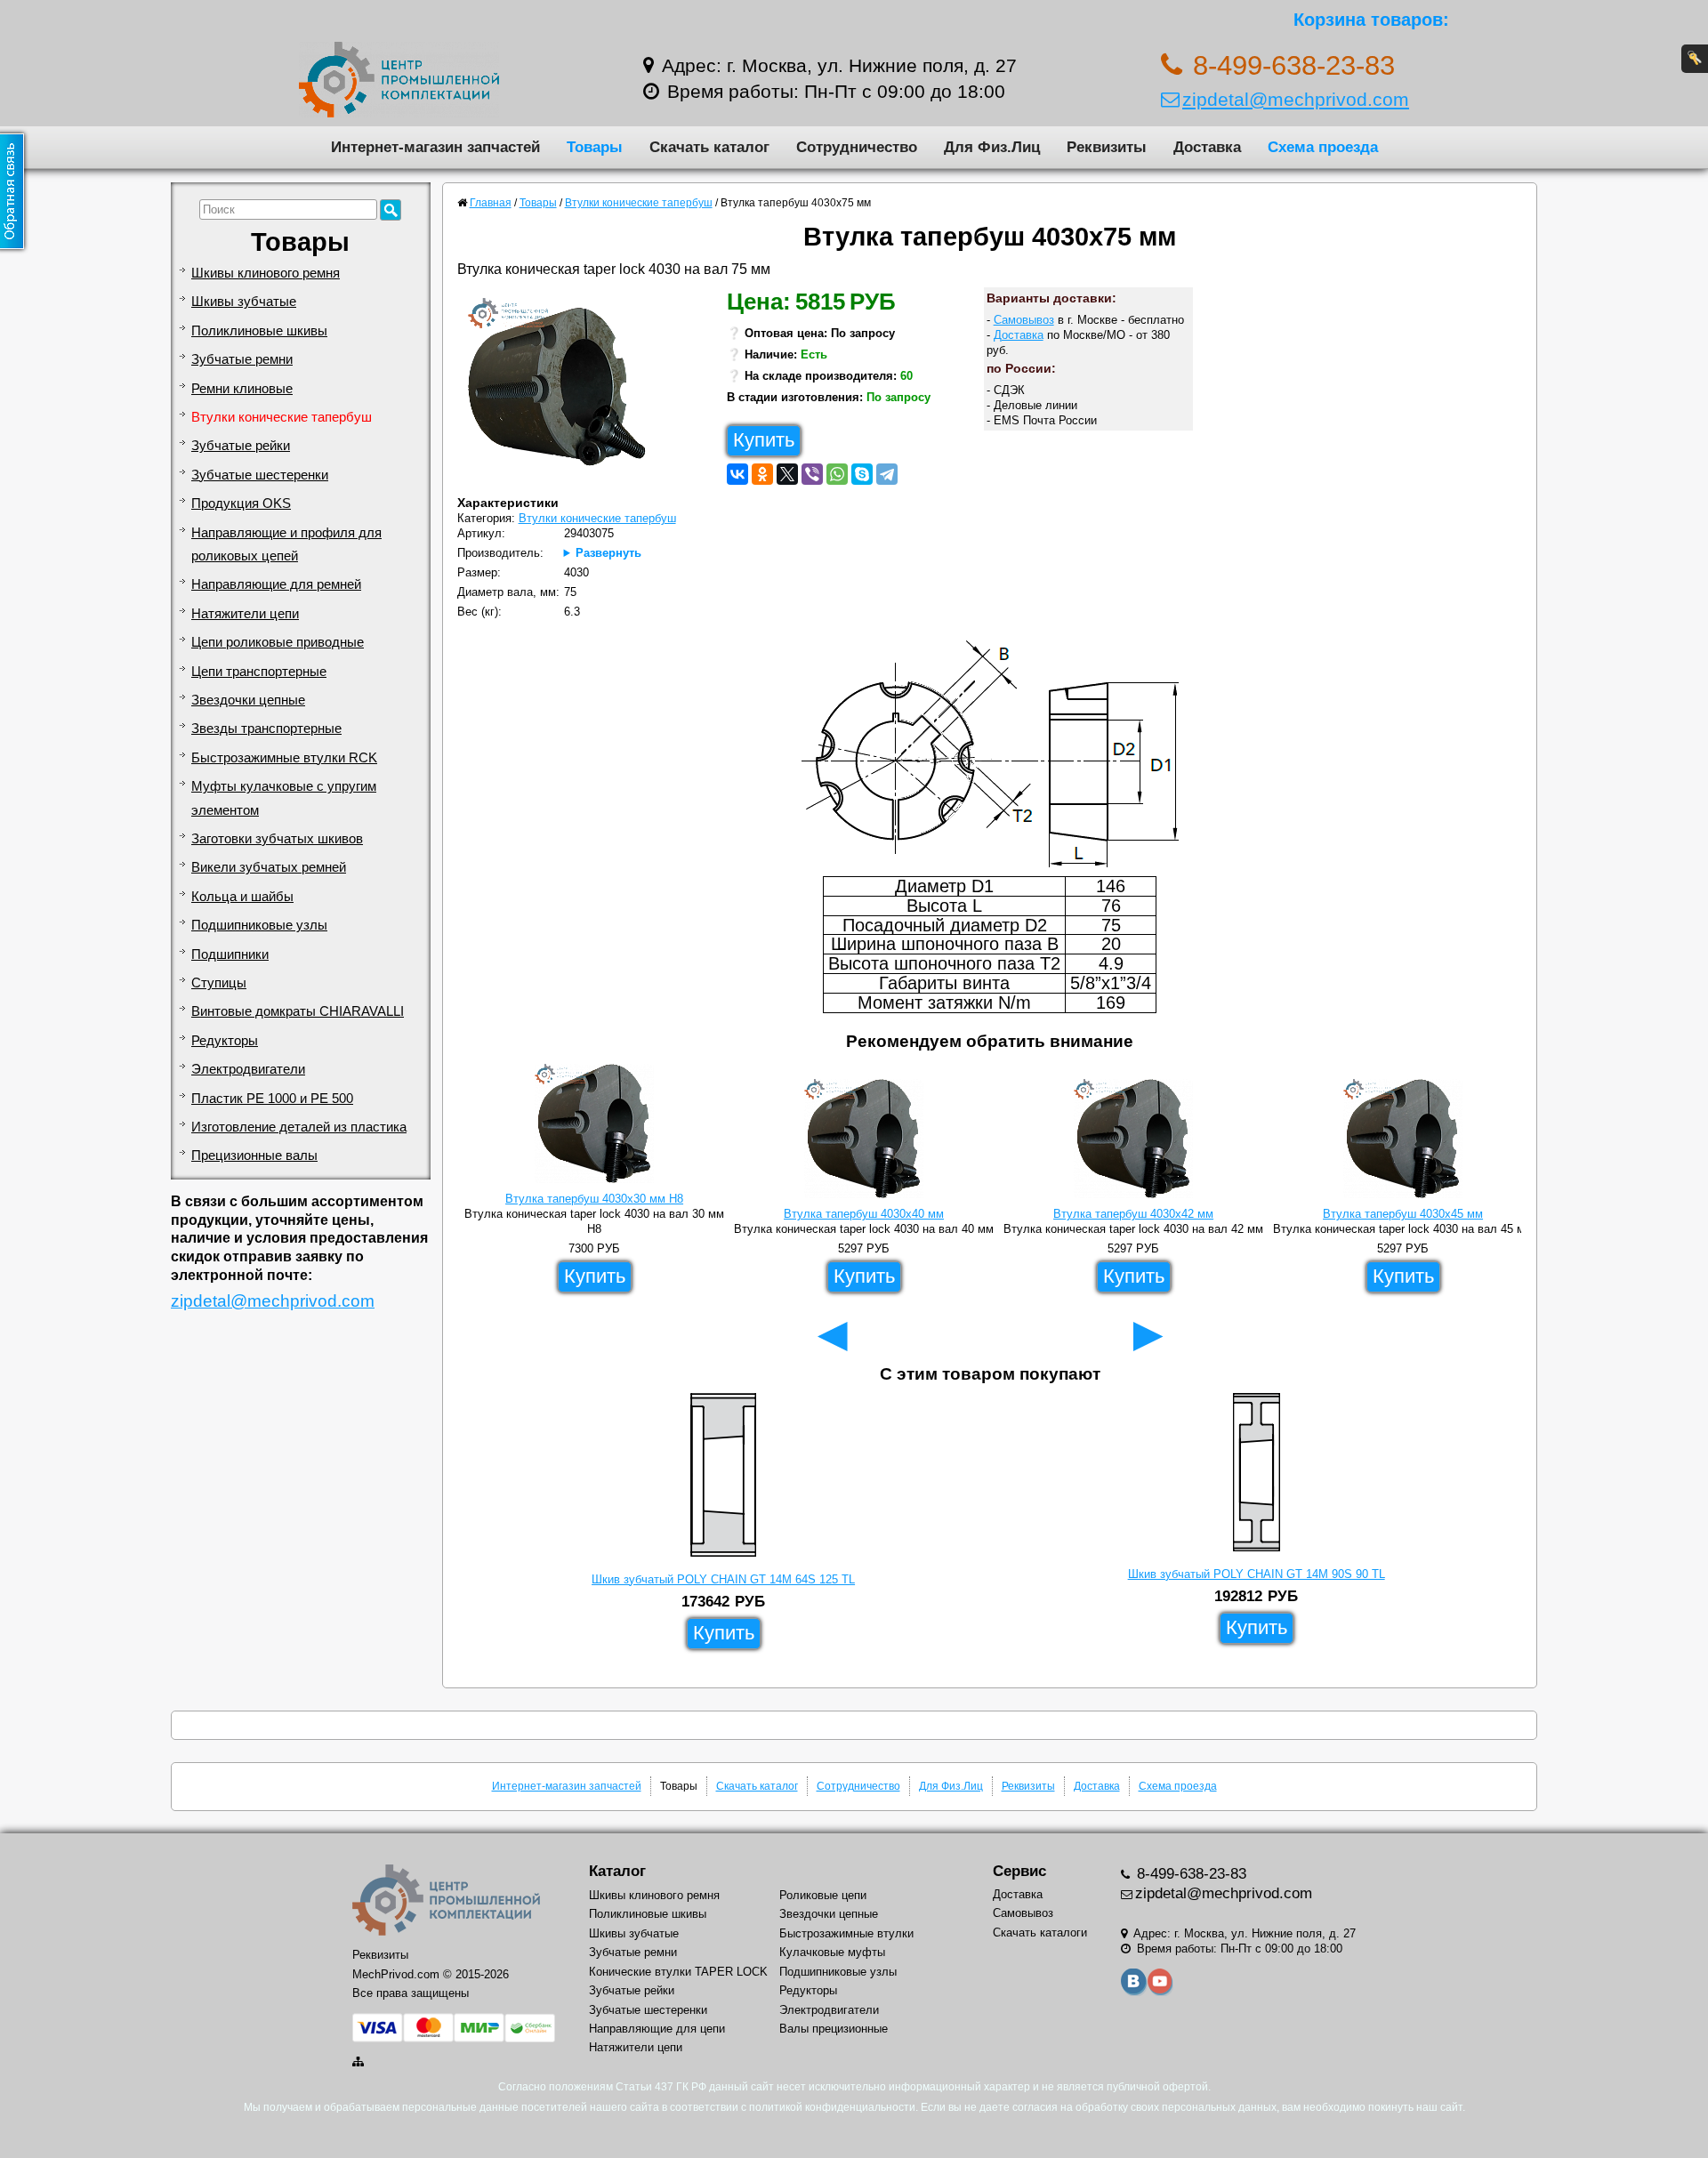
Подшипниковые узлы (259, 925)
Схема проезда (1323, 147)
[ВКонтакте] (737, 474)
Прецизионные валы (254, 1155)
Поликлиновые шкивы (259, 331)
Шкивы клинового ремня (266, 273)
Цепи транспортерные (259, 672)
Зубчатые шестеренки (260, 475)
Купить (764, 440)
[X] (787, 474)
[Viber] (812, 474)
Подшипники (230, 954)
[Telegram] (887, 474)
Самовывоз (1024, 320)
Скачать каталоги (1040, 1933)
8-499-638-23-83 (1189, 1874)
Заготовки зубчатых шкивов (277, 839)
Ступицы (219, 983)
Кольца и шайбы (242, 897)
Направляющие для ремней (276, 584)
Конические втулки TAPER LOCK (678, 1972)
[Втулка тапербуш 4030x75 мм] (564, 391)
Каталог (617, 1871)
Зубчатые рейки (241, 446)
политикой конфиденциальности (832, 2107)
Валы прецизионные (834, 2029)
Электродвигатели (248, 1069)
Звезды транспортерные (266, 729)
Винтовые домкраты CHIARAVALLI (298, 1011)
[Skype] (862, 474)
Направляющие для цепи (657, 2029)
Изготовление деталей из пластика (299, 1127)
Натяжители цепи (245, 614)
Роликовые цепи (823, 1895)
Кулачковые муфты (832, 1952)
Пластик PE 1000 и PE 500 (272, 1099)
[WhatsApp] (837, 474)
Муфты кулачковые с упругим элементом (284, 798)
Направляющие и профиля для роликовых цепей (286, 544)
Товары (595, 147)
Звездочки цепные (248, 700)
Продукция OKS (241, 503)
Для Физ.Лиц (992, 147)
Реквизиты (1107, 147)
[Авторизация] (1695, 59)
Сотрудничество (857, 147)
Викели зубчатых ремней (269, 867)
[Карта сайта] (359, 2061)
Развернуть (608, 553)
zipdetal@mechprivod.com (1296, 99)
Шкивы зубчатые (244, 302)
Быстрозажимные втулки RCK (284, 758)
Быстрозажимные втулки (846, 1933)
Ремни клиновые (242, 389)
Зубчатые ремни (242, 359)
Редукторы (225, 1041)
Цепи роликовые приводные (278, 642)
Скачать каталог (709, 147)
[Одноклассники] (762, 474)
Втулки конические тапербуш (282, 417)
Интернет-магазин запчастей (435, 147)
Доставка (1207, 147)
